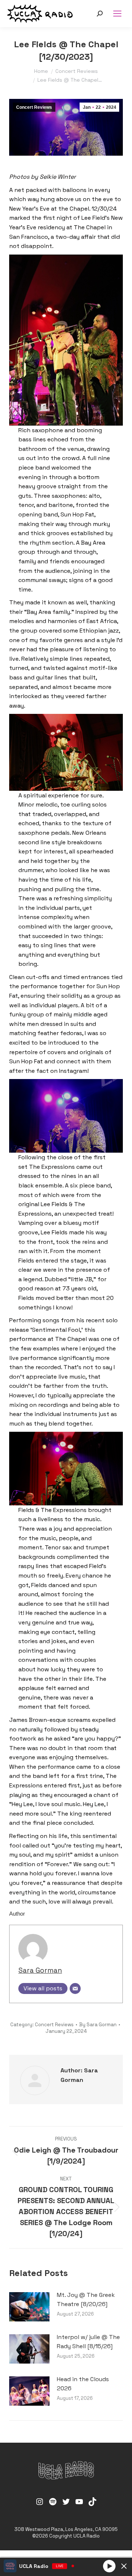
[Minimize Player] (124, 2566)
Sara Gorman (40, 1970)
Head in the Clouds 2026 (83, 2384)
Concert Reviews (34, 107)
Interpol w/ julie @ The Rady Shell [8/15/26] (88, 2342)
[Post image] (29, 2307)
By (98, 2025)
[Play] (109, 2566)
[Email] (75, 1988)
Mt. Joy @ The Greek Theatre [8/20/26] (86, 2300)
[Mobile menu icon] (117, 14)
